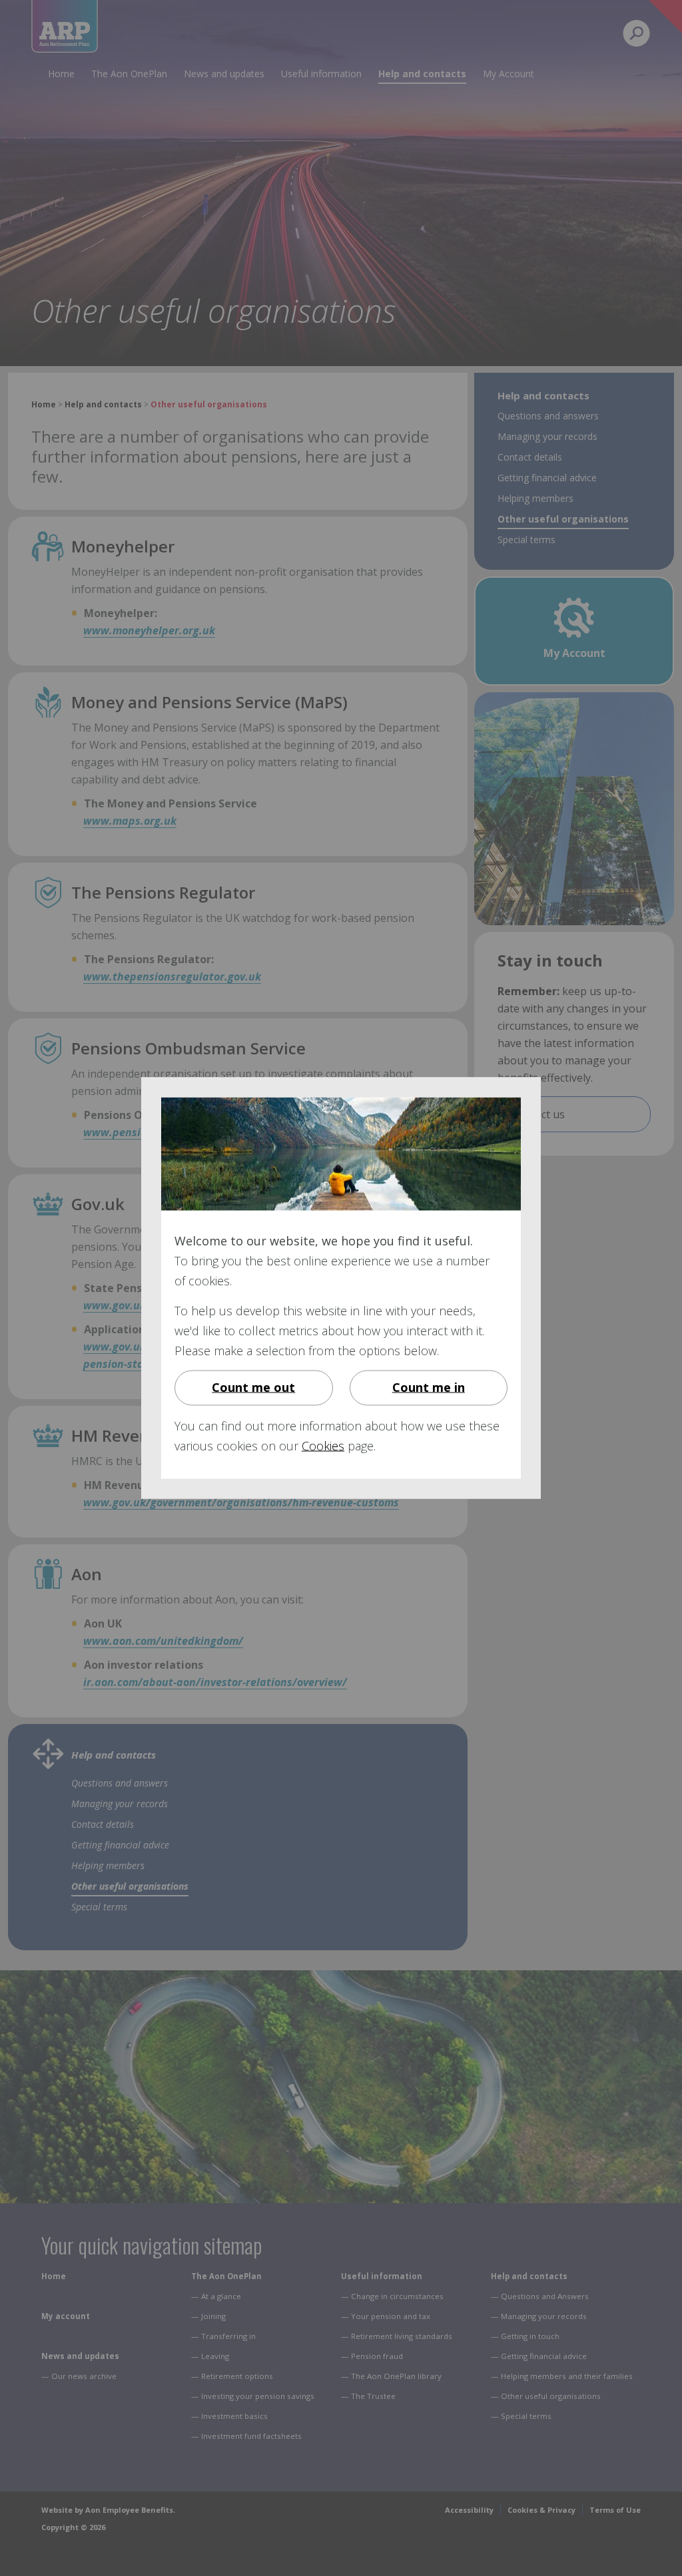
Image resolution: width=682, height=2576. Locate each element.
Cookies (323, 1446)
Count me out (253, 1387)
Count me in (429, 1387)
